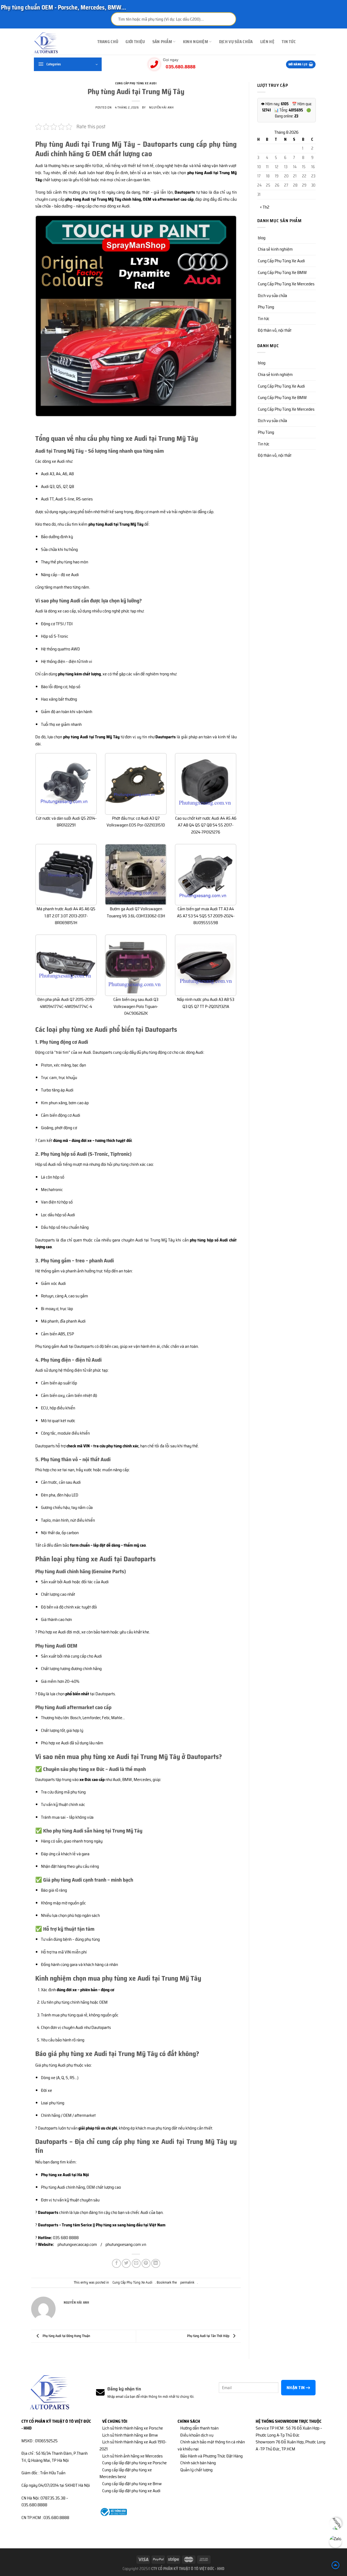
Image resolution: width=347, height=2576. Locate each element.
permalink (187, 2282)
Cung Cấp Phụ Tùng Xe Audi (136, 83)
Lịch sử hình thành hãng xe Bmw (130, 2435)
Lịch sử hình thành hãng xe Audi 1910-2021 (133, 2445)
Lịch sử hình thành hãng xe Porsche (133, 2428)
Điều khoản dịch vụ (197, 2435)
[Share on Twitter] (126, 2263)
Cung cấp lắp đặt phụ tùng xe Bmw (132, 2484)
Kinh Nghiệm (195, 42)
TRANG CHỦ (108, 42)
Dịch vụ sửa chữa (236, 42)
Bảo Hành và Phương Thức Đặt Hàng (211, 2456)
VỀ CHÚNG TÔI (115, 2421)
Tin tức (289, 42)
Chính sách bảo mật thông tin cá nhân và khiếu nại (211, 2445)
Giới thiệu (135, 42)
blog (262, 238)
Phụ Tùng (266, 307)
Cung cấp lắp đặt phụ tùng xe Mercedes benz (126, 2473)
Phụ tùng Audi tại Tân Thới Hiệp (209, 2336)
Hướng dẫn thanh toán (199, 2428)
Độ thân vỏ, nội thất (275, 330)
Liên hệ (267, 42)
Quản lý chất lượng (196, 2470)
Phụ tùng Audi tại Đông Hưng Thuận (66, 2336)
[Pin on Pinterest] (146, 2263)
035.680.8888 (181, 67)
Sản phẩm (162, 42)
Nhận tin (296, 2388)
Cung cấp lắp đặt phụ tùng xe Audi (131, 2491)
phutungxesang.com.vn (126, 2244)
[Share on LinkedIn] (156, 2263)
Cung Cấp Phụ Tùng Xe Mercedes (286, 284)
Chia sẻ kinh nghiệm (275, 249)
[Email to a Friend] (136, 2263)
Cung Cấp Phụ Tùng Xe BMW (282, 272)
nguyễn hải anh (161, 107)
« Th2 (265, 207)
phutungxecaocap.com (77, 2244)
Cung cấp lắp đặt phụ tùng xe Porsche (134, 2463)
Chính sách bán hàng (198, 2463)
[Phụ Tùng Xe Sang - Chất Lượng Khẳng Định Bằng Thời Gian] (58, 43)
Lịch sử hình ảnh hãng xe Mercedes (132, 2456)
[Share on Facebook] (116, 2263)
